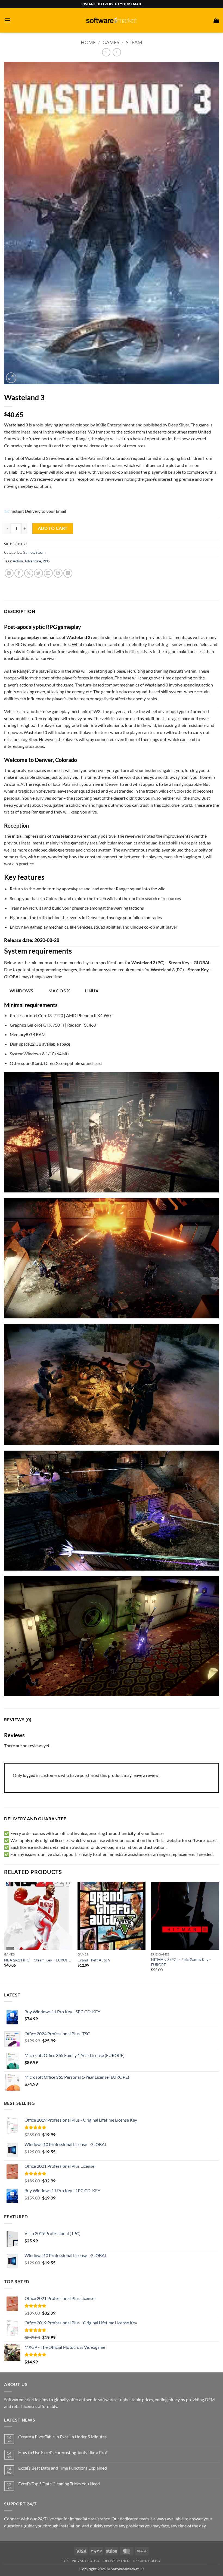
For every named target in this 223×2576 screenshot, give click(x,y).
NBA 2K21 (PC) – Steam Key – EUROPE (37, 1960)
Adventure (33, 561)
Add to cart (53, 528)
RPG (46, 561)
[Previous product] (117, 52)
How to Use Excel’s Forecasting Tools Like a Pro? (63, 2452)
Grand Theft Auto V (94, 1960)
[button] (7, 20)
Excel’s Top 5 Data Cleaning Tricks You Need (59, 2484)
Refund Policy (147, 2561)
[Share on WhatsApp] (9, 573)
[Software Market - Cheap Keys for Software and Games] (112, 20)
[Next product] (106, 52)
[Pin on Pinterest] (58, 573)
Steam (134, 42)
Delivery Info (117, 2561)
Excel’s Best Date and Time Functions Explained (63, 2468)
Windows (21, 991)
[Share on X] (29, 573)
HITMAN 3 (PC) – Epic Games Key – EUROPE (181, 1962)
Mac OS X (59, 991)
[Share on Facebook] (19, 573)
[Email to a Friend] (48, 573)
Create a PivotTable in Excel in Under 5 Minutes (62, 2437)
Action (18, 561)
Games (111, 42)
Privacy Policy (86, 2561)
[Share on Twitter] (38, 573)
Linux (92, 991)
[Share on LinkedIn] (68, 573)
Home (88, 42)
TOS (65, 2561)
